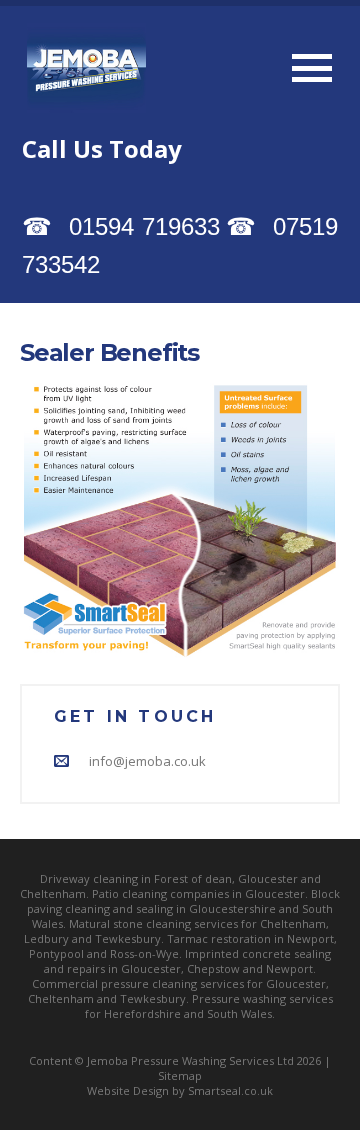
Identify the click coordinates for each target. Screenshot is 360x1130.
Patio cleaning (129, 893)
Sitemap (180, 1075)
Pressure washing (239, 998)
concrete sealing (286, 953)
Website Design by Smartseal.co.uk (180, 1090)
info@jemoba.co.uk (147, 761)
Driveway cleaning (89, 878)
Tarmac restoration (219, 938)
